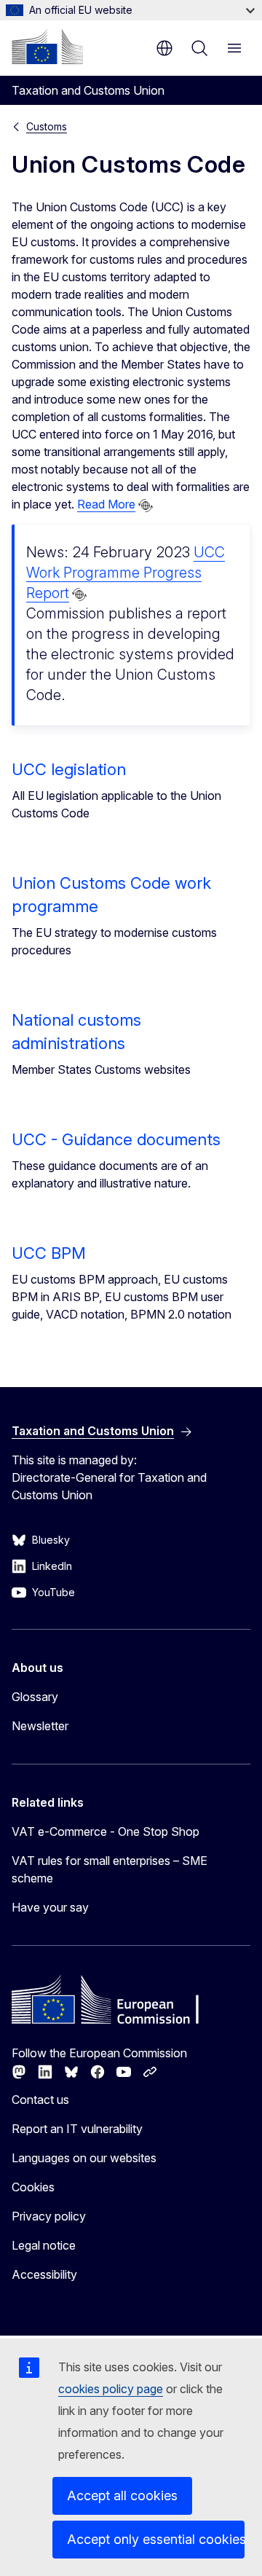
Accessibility (44, 2274)
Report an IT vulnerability (77, 2129)
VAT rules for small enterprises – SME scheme (110, 1869)
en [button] (164, 48)
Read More (106, 504)
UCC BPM (49, 1253)
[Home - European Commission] (47, 47)
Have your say (50, 1907)
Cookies (33, 2187)
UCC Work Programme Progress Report (126, 573)
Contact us (40, 2100)
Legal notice (44, 2245)
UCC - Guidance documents (116, 1139)
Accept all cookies (122, 2495)
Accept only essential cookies (156, 2539)
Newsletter (40, 1726)
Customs (47, 126)
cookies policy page (111, 2389)
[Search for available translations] (146, 506)
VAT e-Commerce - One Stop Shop (106, 1831)
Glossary (35, 1697)
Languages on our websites (84, 2158)
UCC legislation (69, 769)
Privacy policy (49, 2216)
